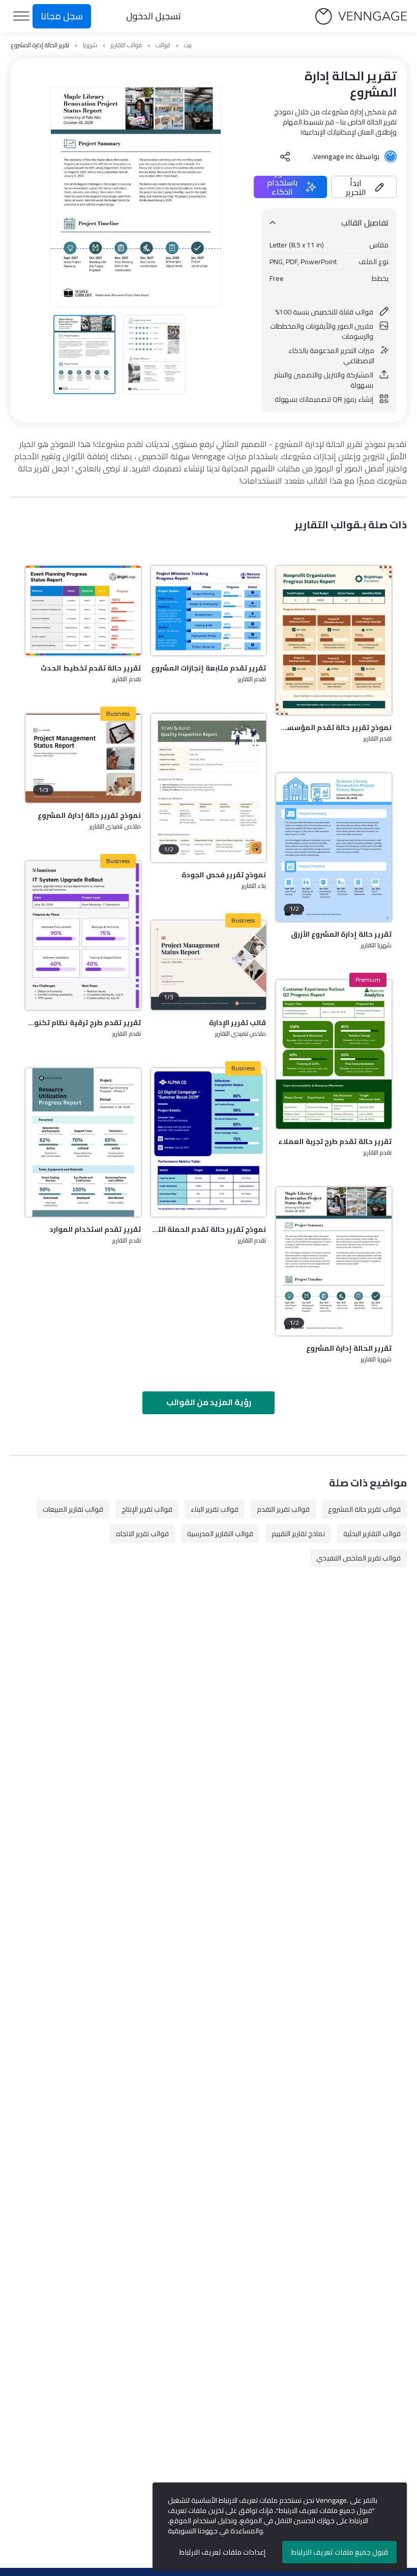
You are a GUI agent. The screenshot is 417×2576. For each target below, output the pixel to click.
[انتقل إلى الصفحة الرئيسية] (361, 17)
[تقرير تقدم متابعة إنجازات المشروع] (209, 610)
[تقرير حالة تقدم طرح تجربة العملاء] (334, 1054)
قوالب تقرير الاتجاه (142, 1534)
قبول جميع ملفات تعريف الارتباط (340, 2552)
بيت (188, 45)
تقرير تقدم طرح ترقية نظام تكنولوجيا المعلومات (83, 1023)
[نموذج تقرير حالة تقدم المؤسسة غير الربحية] (334, 640)
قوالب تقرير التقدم (283, 1509)
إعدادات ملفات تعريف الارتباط (222, 2552)
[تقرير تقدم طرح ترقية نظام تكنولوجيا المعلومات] (83, 935)
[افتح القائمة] (21, 16)
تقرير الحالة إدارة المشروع (349, 1348)
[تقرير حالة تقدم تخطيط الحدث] (83, 610)
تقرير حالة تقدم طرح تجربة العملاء (335, 1141)
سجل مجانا (62, 16)
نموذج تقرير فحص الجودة (224, 875)
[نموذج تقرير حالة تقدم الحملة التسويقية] (209, 1142)
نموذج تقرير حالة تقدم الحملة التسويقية (209, 1229)
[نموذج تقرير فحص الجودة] (209, 788)
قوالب (163, 45)
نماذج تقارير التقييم (298, 1534)
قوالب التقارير (126, 45)
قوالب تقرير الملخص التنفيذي (359, 1558)
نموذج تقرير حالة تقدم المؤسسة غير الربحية (334, 727)
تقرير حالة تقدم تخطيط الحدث (91, 668)
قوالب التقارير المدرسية (220, 1534)
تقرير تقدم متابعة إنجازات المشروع (208, 668)
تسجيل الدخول (154, 16)
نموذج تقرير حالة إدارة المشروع (89, 815)
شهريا (90, 45)
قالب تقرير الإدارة (238, 1023)
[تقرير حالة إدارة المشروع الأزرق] (334, 847)
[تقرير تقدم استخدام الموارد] (83, 1142)
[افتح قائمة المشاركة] (285, 156)
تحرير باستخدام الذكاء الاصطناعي (282, 187)
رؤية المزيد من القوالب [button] (209, 1402)
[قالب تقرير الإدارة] (209, 965)
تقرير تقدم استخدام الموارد (95, 1229)
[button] (364, 187)
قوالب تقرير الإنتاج (147, 1509)
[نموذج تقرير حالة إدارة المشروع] (83, 758)
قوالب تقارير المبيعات (73, 1509)
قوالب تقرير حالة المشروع (364, 1509)
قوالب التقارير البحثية (372, 1534)
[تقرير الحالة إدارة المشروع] (334, 1261)
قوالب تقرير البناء (215, 1509)
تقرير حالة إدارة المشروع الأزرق (341, 934)
